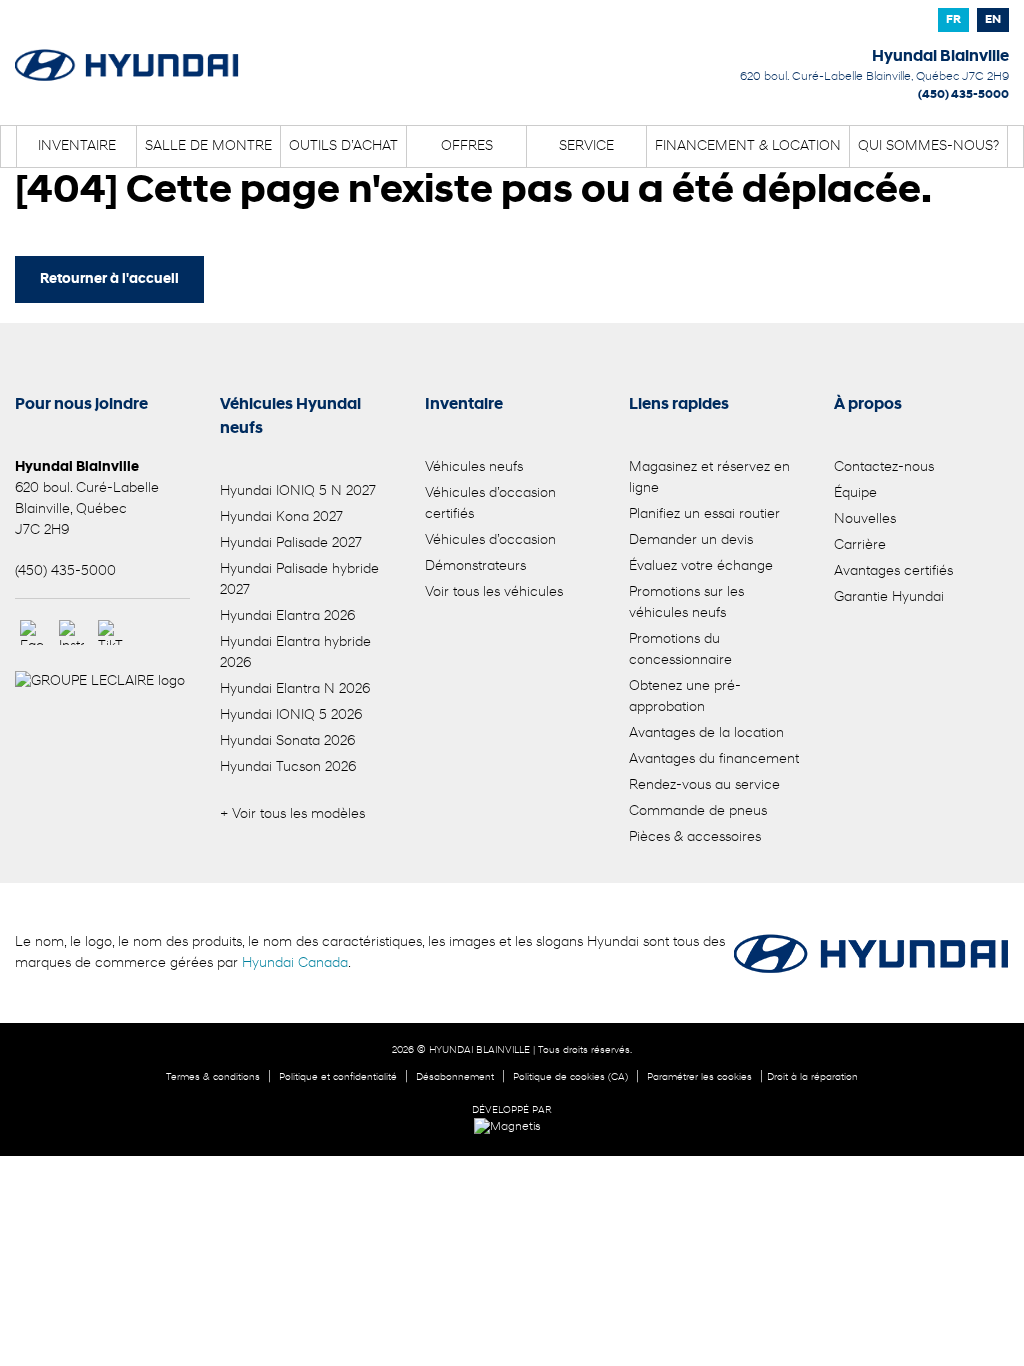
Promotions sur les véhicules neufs (686, 603)
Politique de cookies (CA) (570, 1077)
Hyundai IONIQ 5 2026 (291, 715)
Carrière (860, 545)
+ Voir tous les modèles (292, 814)
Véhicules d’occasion (490, 540)
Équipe (855, 493)
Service (586, 146)
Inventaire (77, 146)
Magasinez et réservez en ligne (709, 478)
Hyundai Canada (295, 963)
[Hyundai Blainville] (127, 52)
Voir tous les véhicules (494, 592)
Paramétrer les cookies (699, 1077)
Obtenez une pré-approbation (685, 697)
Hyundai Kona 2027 (281, 517)
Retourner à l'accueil (109, 279)
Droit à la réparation (812, 1077)
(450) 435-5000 (963, 95)
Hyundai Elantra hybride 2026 (295, 653)
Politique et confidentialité (338, 1077)
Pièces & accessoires (695, 837)
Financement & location (748, 146)
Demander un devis (691, 540)
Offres (467, 146)
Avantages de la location (706, 733)
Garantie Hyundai (889, 597)
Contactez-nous (884, 467)
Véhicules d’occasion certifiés (490, 504)
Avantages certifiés (893, 571)
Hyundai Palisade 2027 (291, 543)
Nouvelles (865, 519)
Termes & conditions (213, 1077)
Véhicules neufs (474, 467)
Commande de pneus (698, 811)
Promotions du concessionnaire (680, 650)
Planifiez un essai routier (704, 514)
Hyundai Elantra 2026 (287, 616)
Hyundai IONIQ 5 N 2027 (298, 491)
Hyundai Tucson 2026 (288, 767)
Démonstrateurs (475, 566)
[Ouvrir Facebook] (32, 632)
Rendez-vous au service (704, 785)
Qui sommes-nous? (928, 146)
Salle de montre (208, 146)
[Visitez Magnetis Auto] (512, 1127)
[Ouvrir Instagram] (71, 632)
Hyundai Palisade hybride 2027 (299, 580)
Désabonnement (455, 1077)
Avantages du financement (714, 759)
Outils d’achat (343, 146)
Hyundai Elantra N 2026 (295, 689)
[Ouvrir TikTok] (110, 632)
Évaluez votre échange (701, 566)
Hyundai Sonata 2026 (287, 741)
